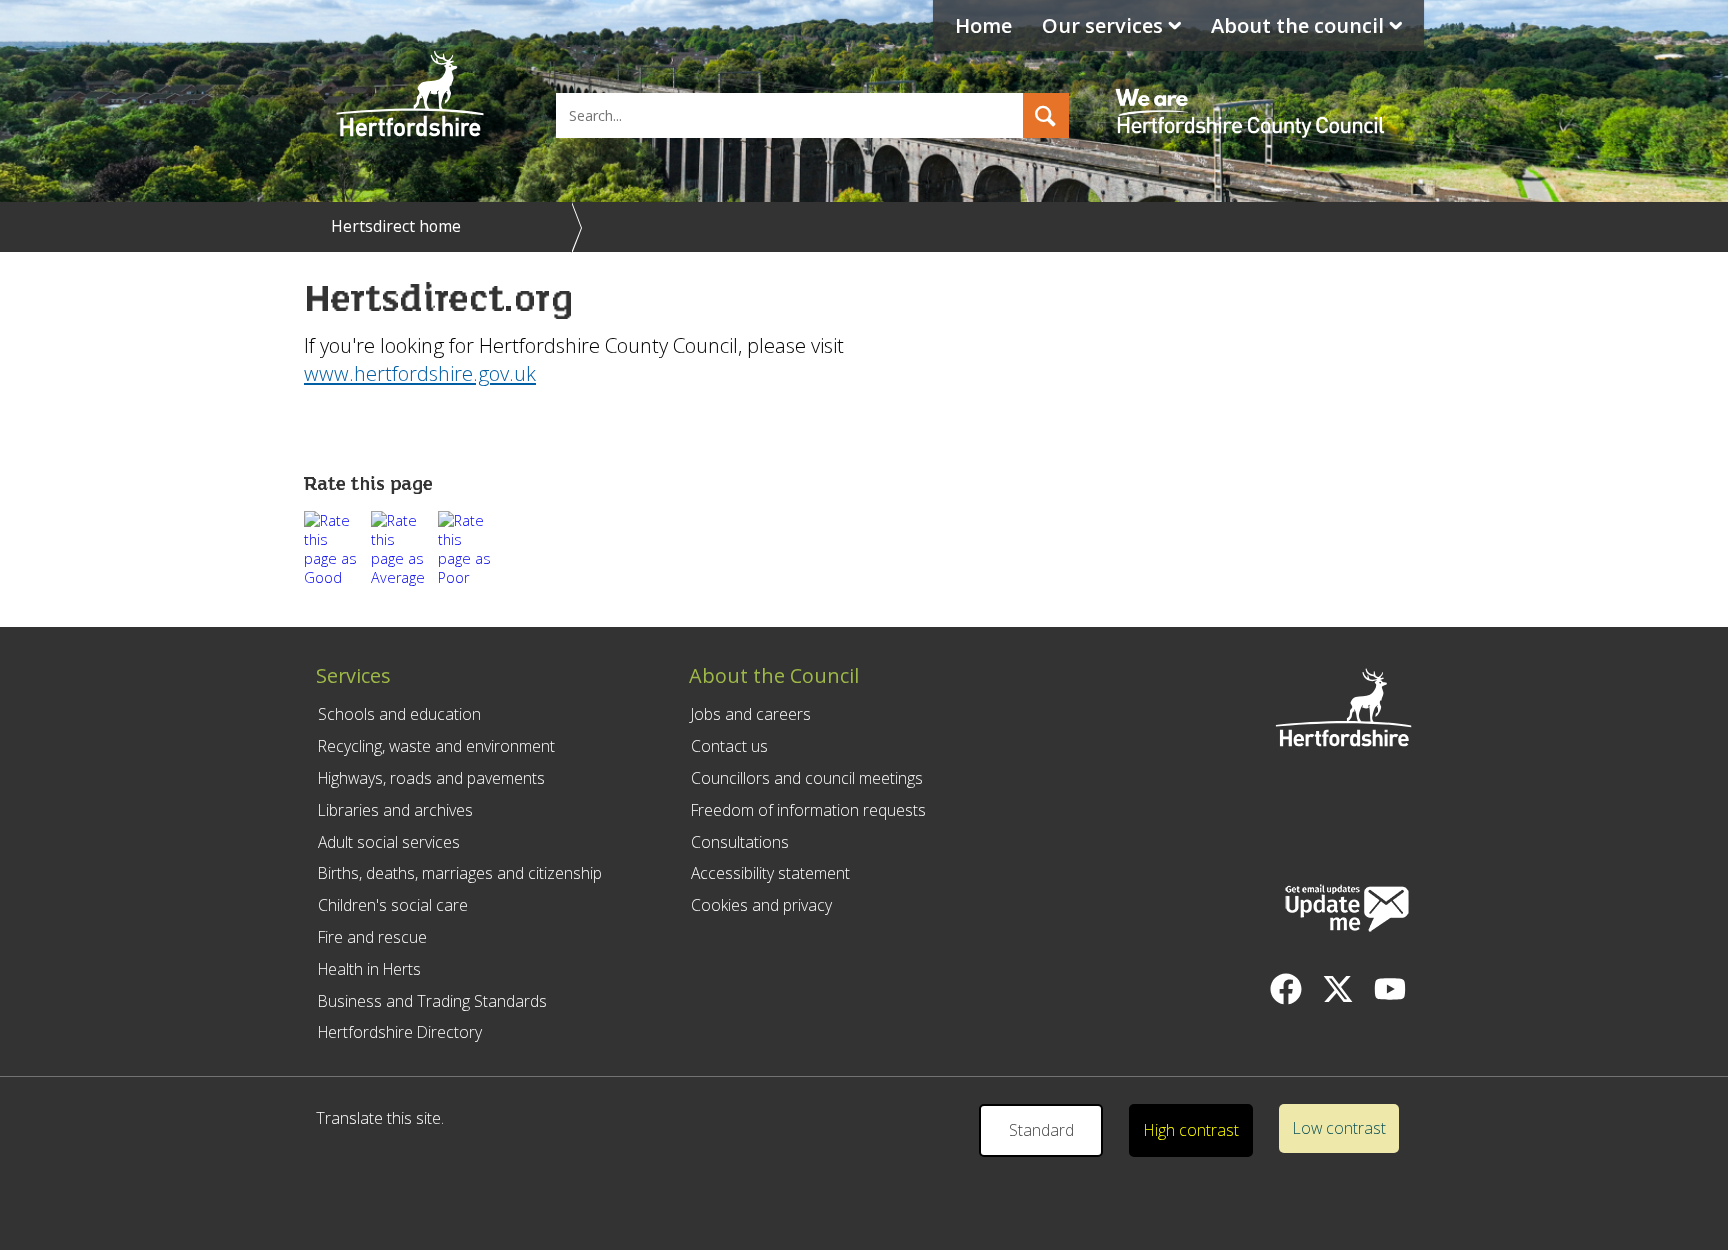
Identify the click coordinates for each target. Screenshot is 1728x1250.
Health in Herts (369, 969)
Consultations (740, 842)
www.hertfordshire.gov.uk (420, 373)
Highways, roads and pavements (431, 778)
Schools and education (399, 714)
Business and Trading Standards (432, 1001)
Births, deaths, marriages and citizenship (460, 873)
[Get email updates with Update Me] (1347, 910)
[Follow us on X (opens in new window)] (1338, 989)
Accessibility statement (770, 873)
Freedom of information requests (808, 810)
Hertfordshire (410, 95)
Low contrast (1339, 1128)
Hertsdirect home (396, 226)
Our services (1102, 25)
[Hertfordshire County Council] (1253, 95)
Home (983, 25)
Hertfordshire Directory (400, 1032)
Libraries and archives (395, 810)
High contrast (1191, 1130)
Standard (1041, 1130)
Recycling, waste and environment (436, 746)
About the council (1297, 25)
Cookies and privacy (761, 905)
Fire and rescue (372, 937)
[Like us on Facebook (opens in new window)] (1286, 989)
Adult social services (389, 842)
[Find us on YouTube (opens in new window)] (1390, 989)
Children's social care (393, 905)
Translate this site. (380, 1118)
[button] (1046, 115)
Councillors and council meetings (807, 778)
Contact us (729, 746)
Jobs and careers (751, 714)
